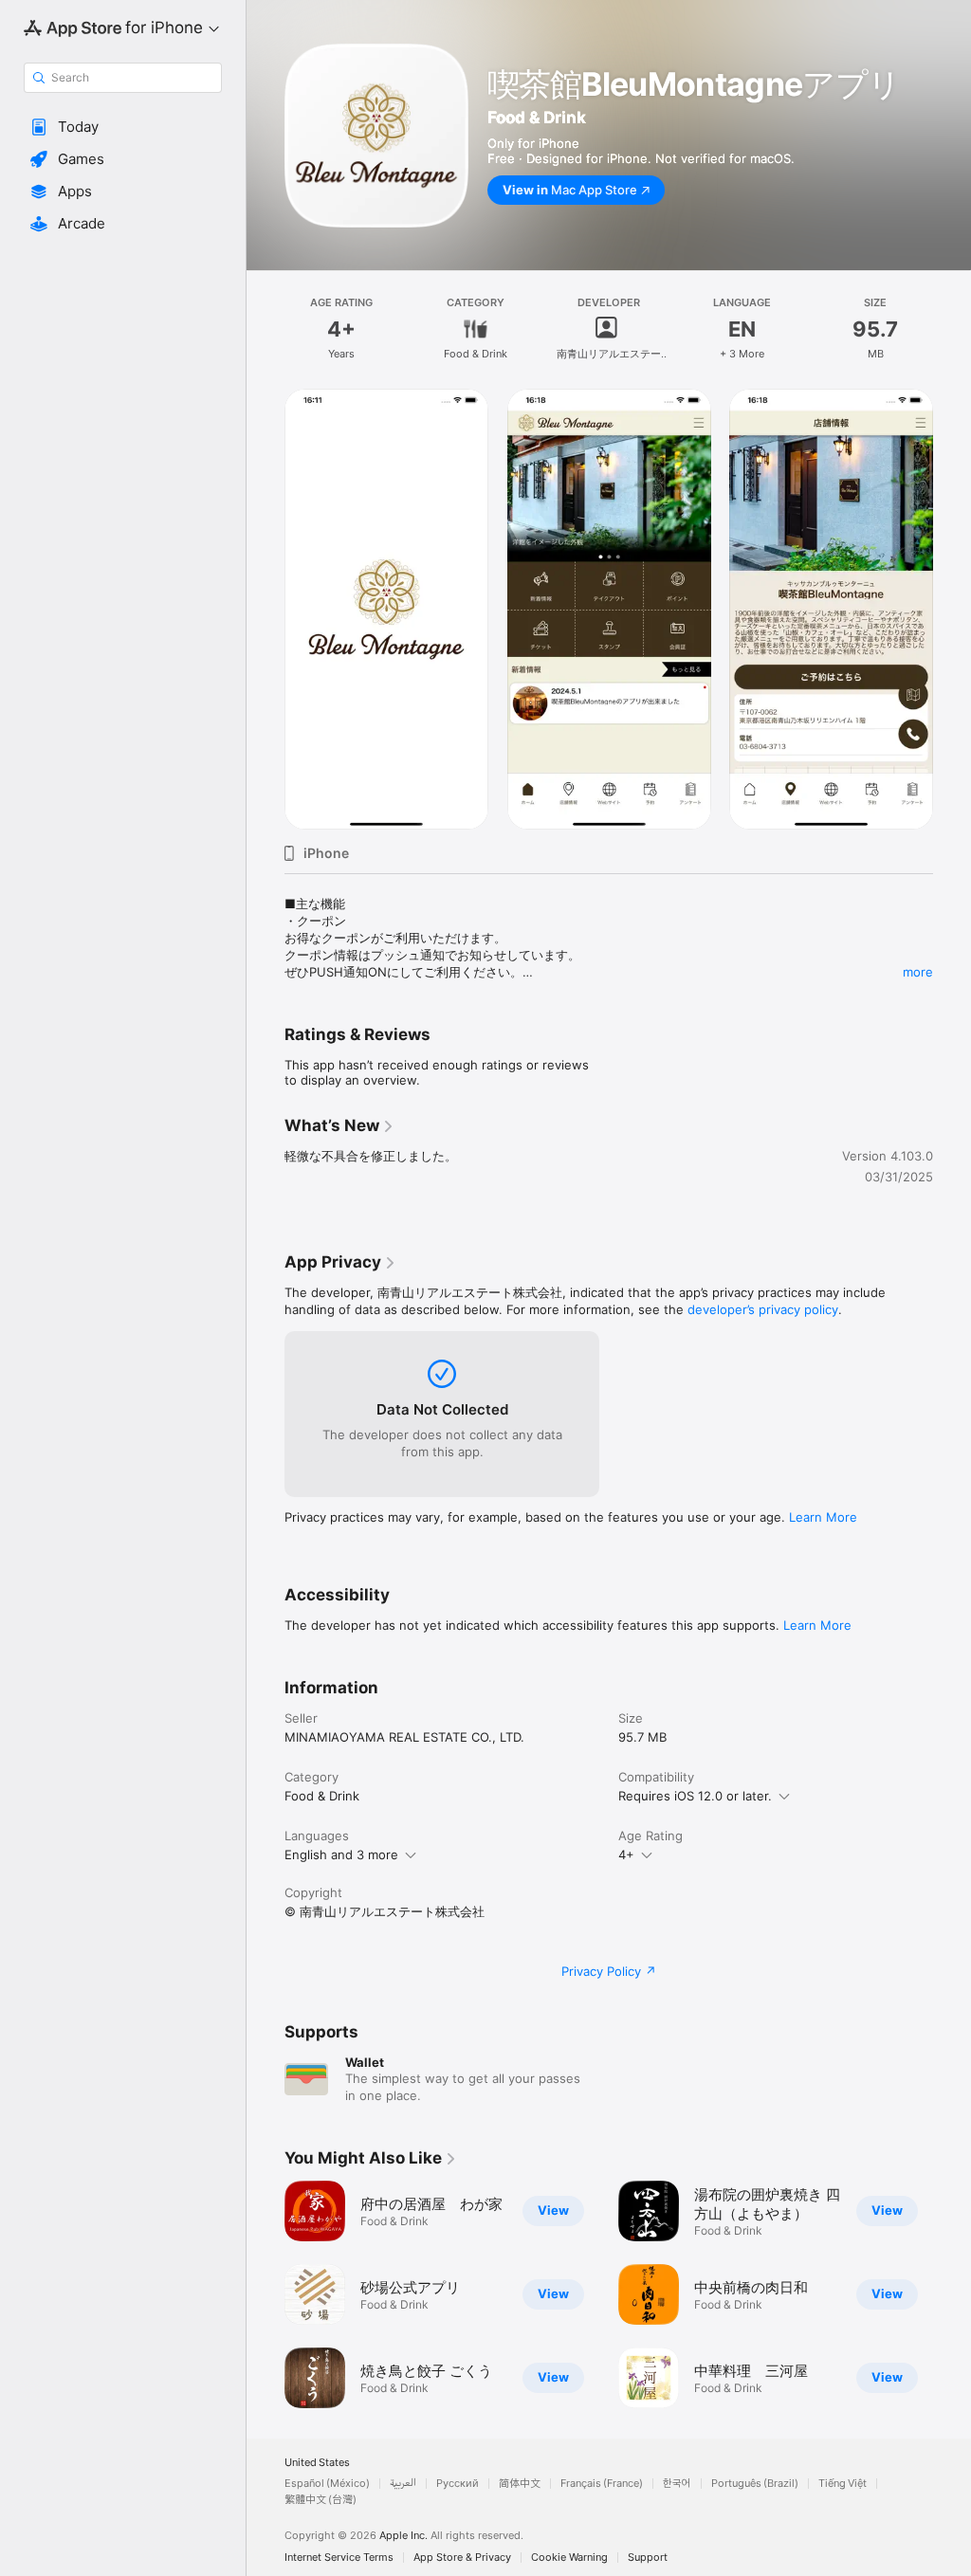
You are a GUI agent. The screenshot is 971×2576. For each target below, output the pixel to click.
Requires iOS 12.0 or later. (695, 1796)
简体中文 (520, 2484)
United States (317, 2463)
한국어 (677, 2484)
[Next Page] (952, 2294)
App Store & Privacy (462, 2558)
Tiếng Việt (843, 2484)
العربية (403, 2484)
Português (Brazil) (755, 2484)
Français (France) (602, 2484)
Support (648, 2558)
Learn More (823, 1517)
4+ (626, 1854)
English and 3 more (341, 1854)
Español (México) (327, 2484)
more (918, 972)
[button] (123, 127)
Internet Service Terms (339, 2558)
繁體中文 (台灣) (321, 2500)
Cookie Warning (569, 2558)
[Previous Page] (266, 2294)
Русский (458, 2484)
